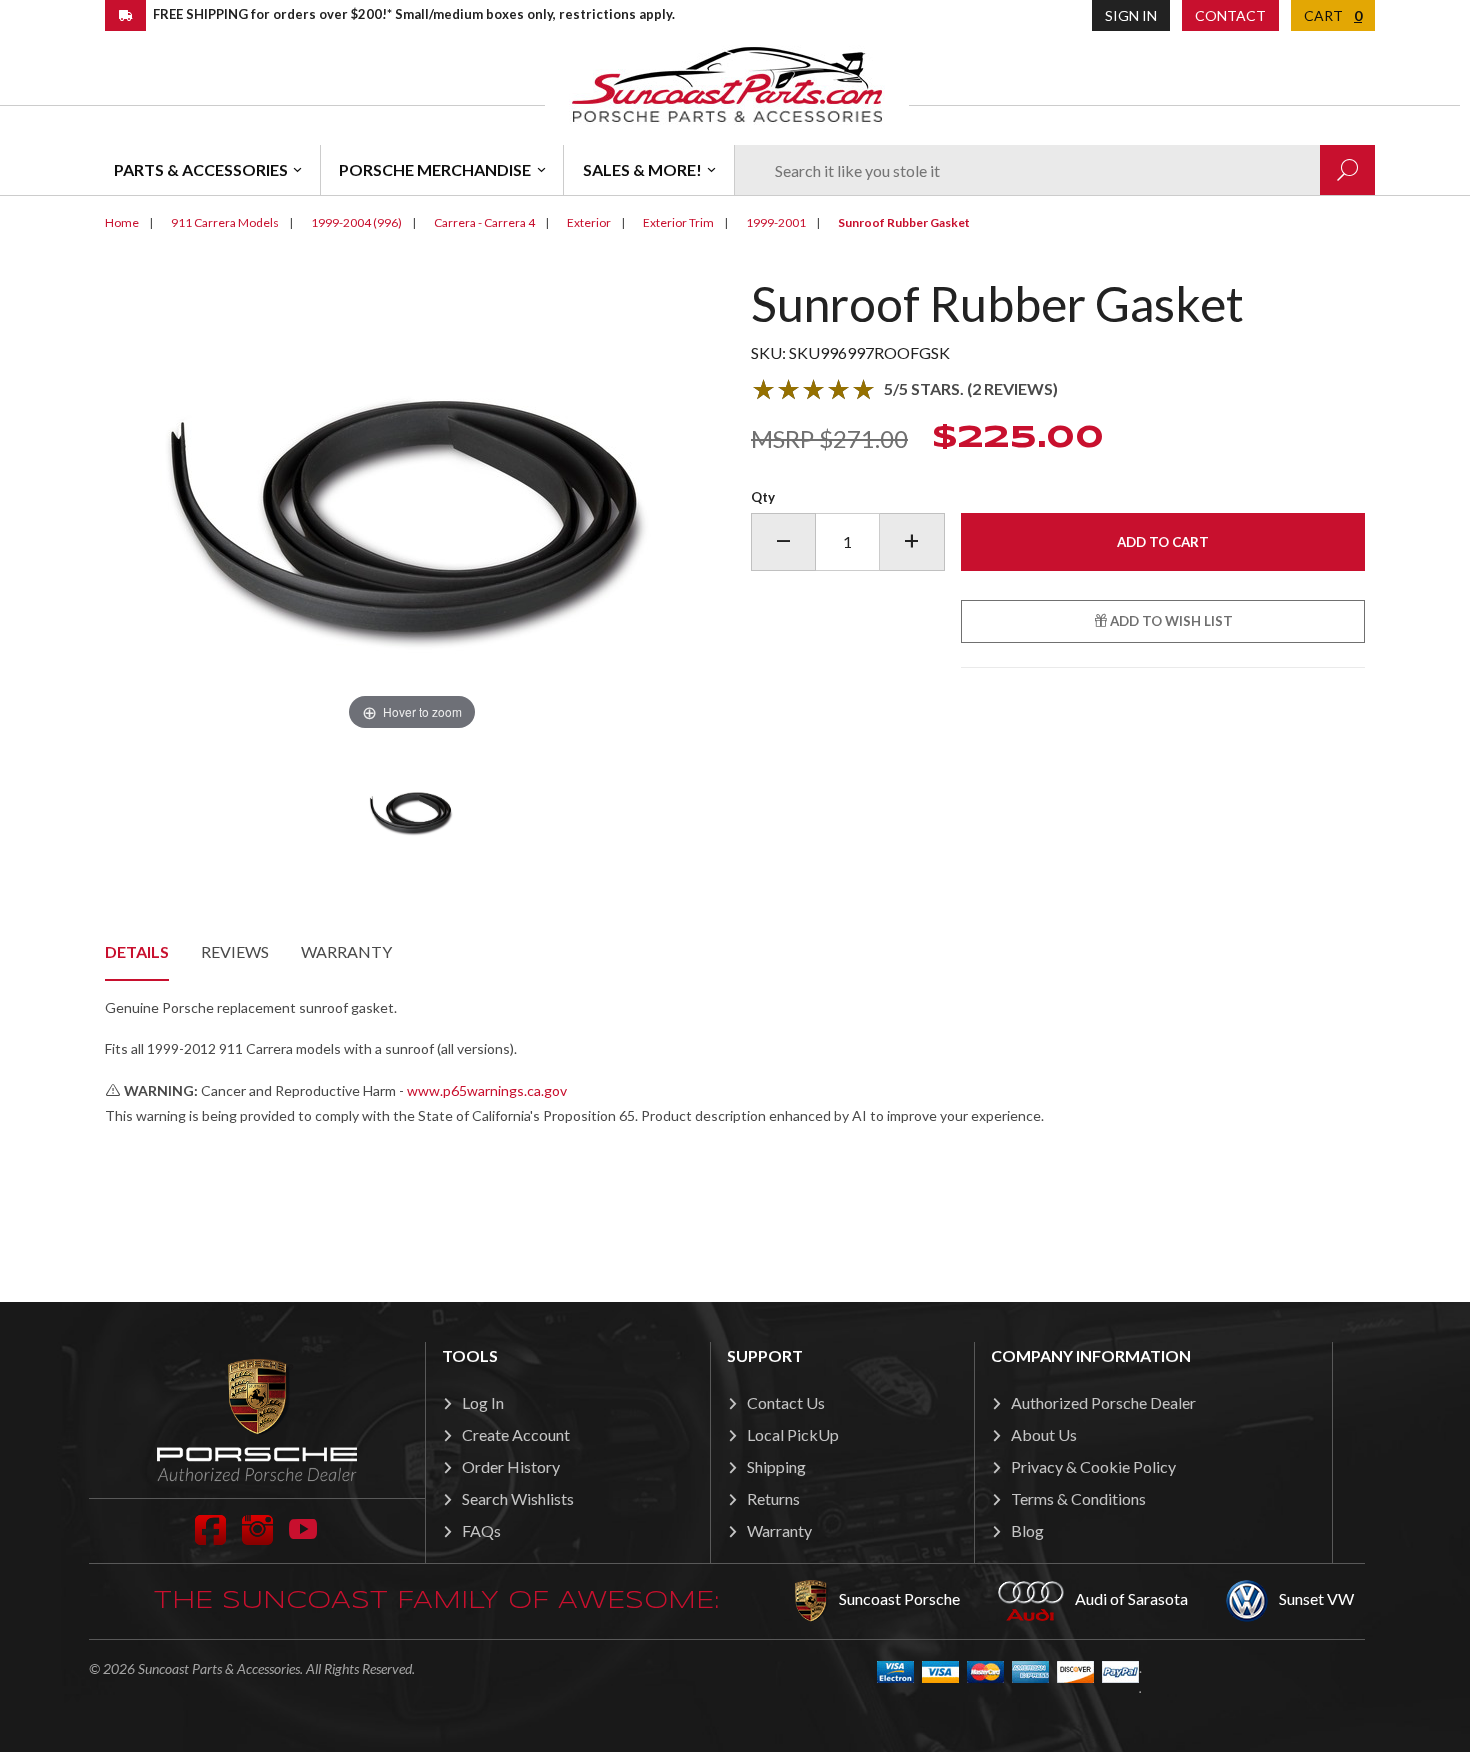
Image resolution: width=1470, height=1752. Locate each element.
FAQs (481, 1530)
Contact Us (786, 1402)
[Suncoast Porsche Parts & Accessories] (727, 83)
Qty (763, 497)
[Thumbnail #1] (412, 811)
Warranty (346, 951)
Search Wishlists (518, 1498)
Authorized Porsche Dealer (1103, 1402)
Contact (1230, 15)
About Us (1044, 1434)
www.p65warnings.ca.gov (487, 1090)
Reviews (235, 951)
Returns (773, 1498)
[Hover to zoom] (412, 504)
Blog (1027, 1530)
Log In (483, 1402)
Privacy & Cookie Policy (1093, 1466)
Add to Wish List (1170, 621)
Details (137, 951)
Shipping (776, 1466)
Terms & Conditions (1078, 1498)
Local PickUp (793, 1434)
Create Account (516, 1434)
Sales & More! (642, 169)
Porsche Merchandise (435, 169)
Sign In (1131, 15)
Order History (511, 1466)
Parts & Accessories (201, 169)
